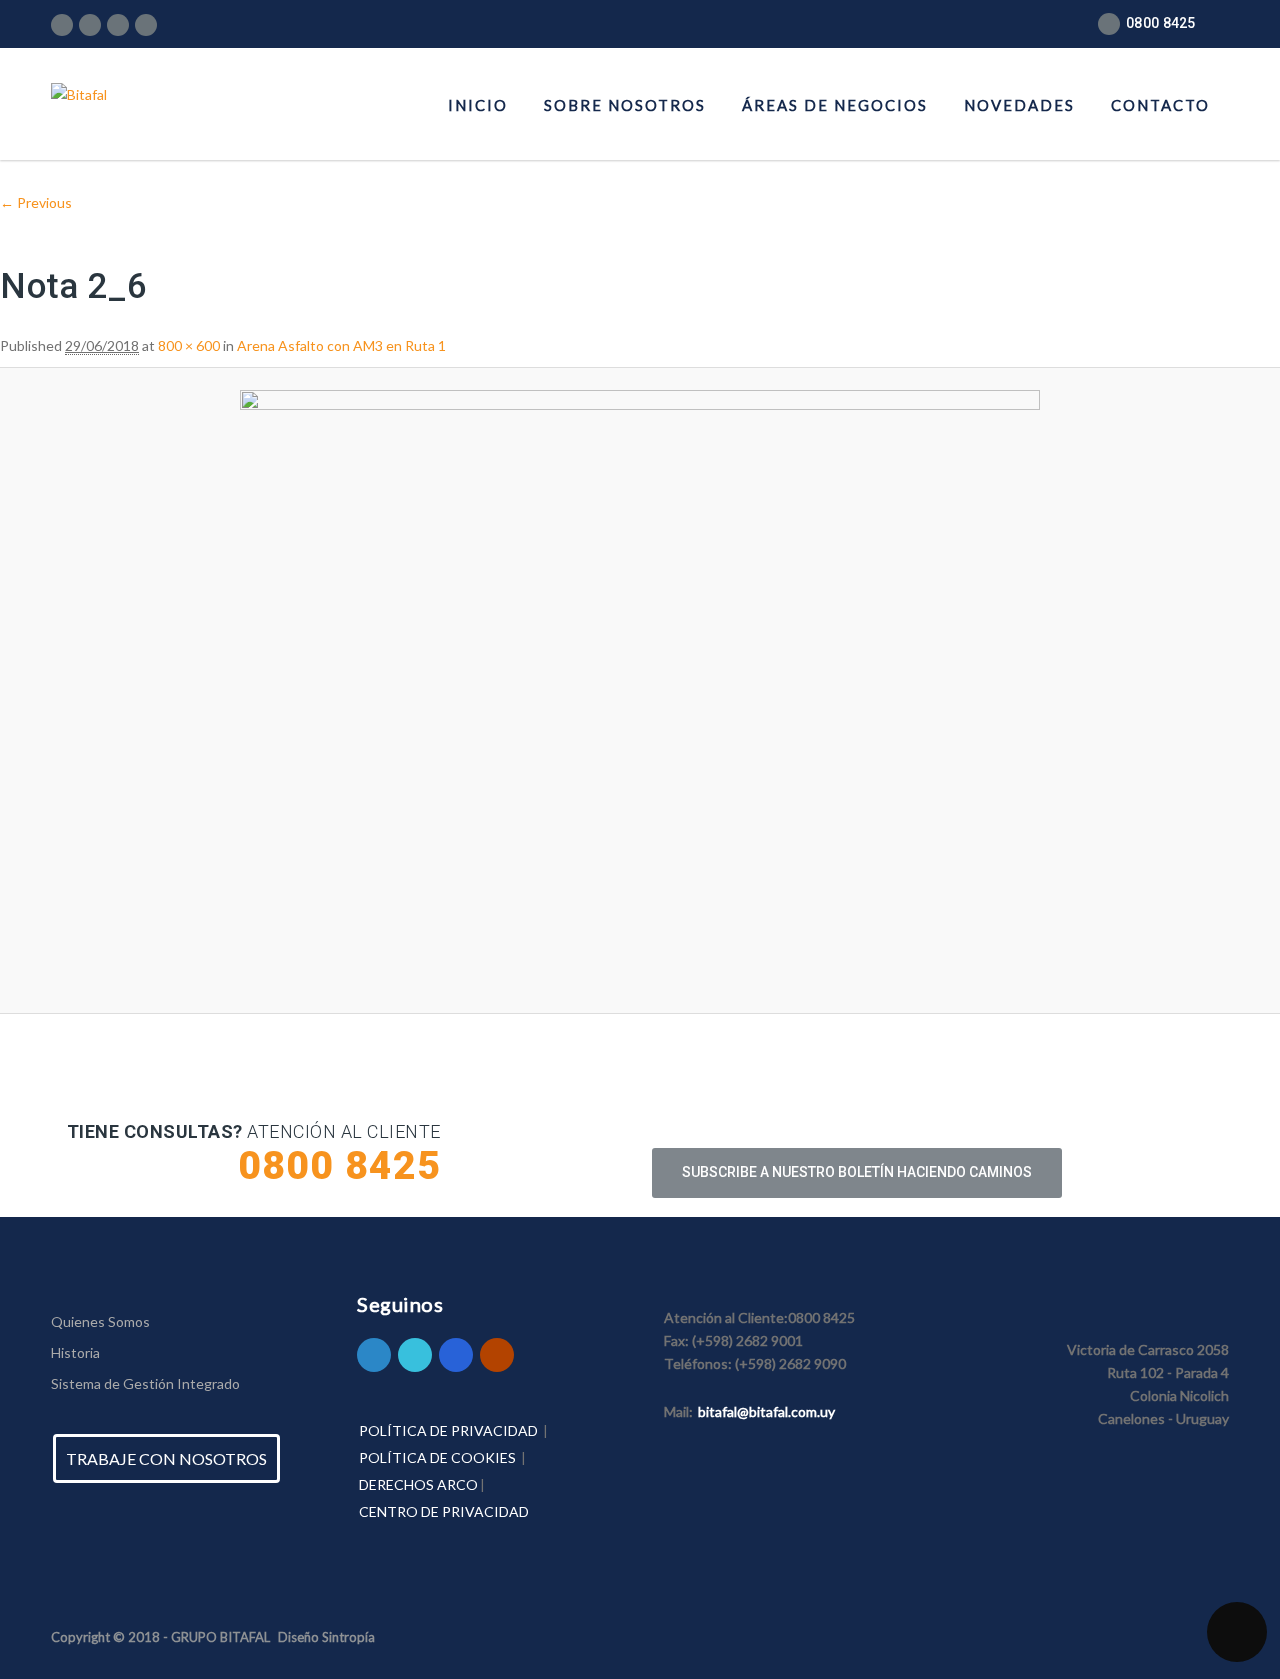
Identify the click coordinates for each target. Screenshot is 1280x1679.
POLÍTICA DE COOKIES (437, 1457)
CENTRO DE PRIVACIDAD (444, 1511)
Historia (75, 1352)
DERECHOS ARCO (418, 1484)
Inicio (478, 105)
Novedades (1019, 105)
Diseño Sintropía (326, 1637)
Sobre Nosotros (625, 105)
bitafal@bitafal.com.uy (766, 1411)
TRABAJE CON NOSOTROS (166, 1458)
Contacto (1160, 105)
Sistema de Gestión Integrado (145, 1383)
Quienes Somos (100, 1321)
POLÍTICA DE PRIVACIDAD (448, 1430)
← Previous (36, 202)
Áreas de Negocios (835, 105)
